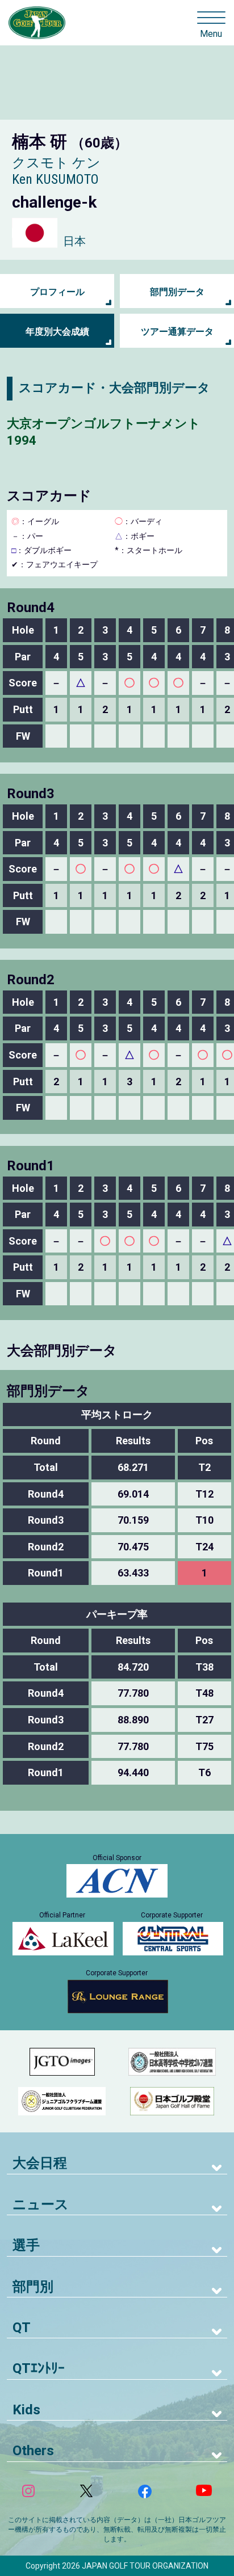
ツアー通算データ (177, 332)
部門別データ (177, 292)
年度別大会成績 (57, 332)
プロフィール (57, 292)
